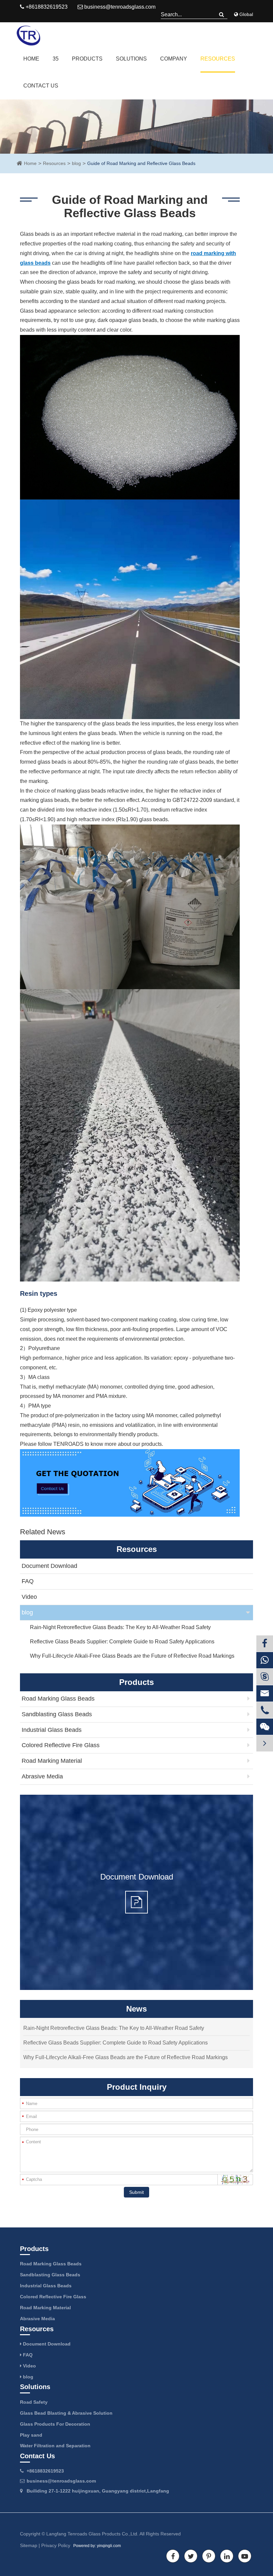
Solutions (131, 59)
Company (174, 59)
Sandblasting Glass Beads (57, 1714)
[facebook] (265, 1644)
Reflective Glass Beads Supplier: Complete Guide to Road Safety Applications (122, 1642)
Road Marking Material (52, 1761)
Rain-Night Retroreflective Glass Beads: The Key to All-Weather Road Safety (120, 1627)
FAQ (28, 1581)
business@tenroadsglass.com (119, 7)
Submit (136, 2192)
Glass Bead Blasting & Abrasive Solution (66, 2413)
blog (76, 163)
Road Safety (34, 2402)
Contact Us (41, 86)
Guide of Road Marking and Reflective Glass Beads (141, 163)
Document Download (49, 1566)
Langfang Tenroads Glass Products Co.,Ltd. (92, 2534)
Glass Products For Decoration (55, 2424)
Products (87, 59)
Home (31, 59)
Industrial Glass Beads (52, 1730)
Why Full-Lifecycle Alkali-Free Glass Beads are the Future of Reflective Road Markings (132, 1656)
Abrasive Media (42, 1776)
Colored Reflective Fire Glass (61, 1745)
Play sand (31, 2435)
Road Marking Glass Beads (58, 1699)
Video (29, 1597)
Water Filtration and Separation (55, 2446)
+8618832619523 (45, 2471)
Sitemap (29, 2545)
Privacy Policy (56, 2545)
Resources (218, 59)
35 (56, 59)
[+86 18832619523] (265, 1660)
